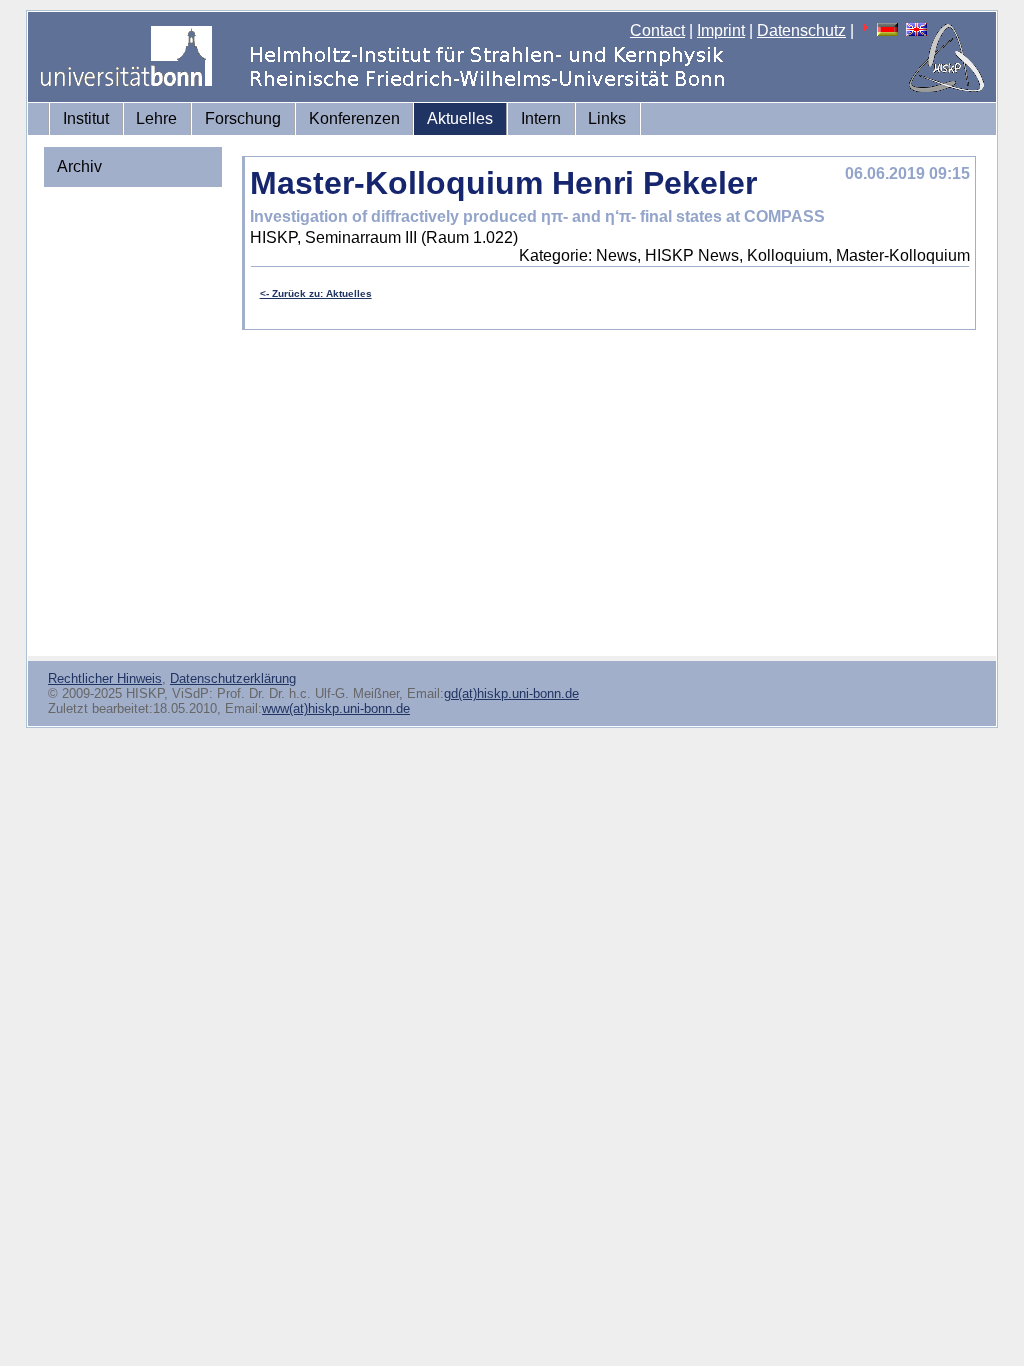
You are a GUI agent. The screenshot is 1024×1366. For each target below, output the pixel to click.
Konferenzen (354, 118)
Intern (541, 118)
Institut (86, 118)
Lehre (156, 118)
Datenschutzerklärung (233, 678)
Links (607, 118)
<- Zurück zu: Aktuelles (316, 293)
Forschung (243, 118)
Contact (657, 30)
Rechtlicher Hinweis (105, 678)
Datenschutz (801, 30)
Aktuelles (460, 118)
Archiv (79, 166)
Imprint (721, 30)
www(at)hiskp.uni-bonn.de (336, 708)
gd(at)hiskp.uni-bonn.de (511, 693)
